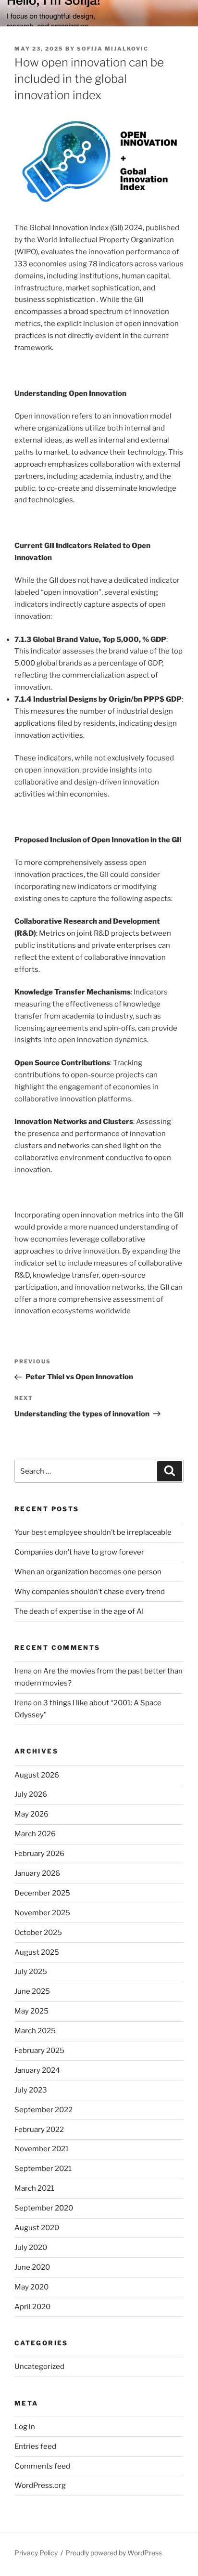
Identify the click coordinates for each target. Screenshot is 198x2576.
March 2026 (35, 1834)
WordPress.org (40, 2485)
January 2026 (37, 1873)
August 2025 (37, 1952)
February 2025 (39, 2051)
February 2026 (39, 1854)
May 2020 (31, 2287)
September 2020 (44, 2208)
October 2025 (38, 1933)
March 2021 (34, 2188)
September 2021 (43, 2169)
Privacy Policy (36, 2553)
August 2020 (37, 2228)
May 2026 (31, 1814)
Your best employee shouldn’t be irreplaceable (93, 1532)
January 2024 (37, 2070)
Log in (25, 2427)
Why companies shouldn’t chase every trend (90, 1592)
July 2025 (31, 1972)
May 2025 (31, 2011)
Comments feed (42, 2466)
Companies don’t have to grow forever (79, 1552)
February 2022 (39, 2130)
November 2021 (42, 2149)
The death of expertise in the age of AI (79, 1611)
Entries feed (35, 2446)
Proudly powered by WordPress (114, 2553)
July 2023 (31, 2090)
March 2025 (35, 2031)
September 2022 (43, 2110)
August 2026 (37, 1775)
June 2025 (32, 1991)
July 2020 (31, 2248)
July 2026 (31, 1794)
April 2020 (32, 2307)
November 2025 (42, 1913)
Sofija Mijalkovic (113, 49)
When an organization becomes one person (88, 1572)
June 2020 (32, 2267)
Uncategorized (39, 2367)
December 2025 (42, 1893)
